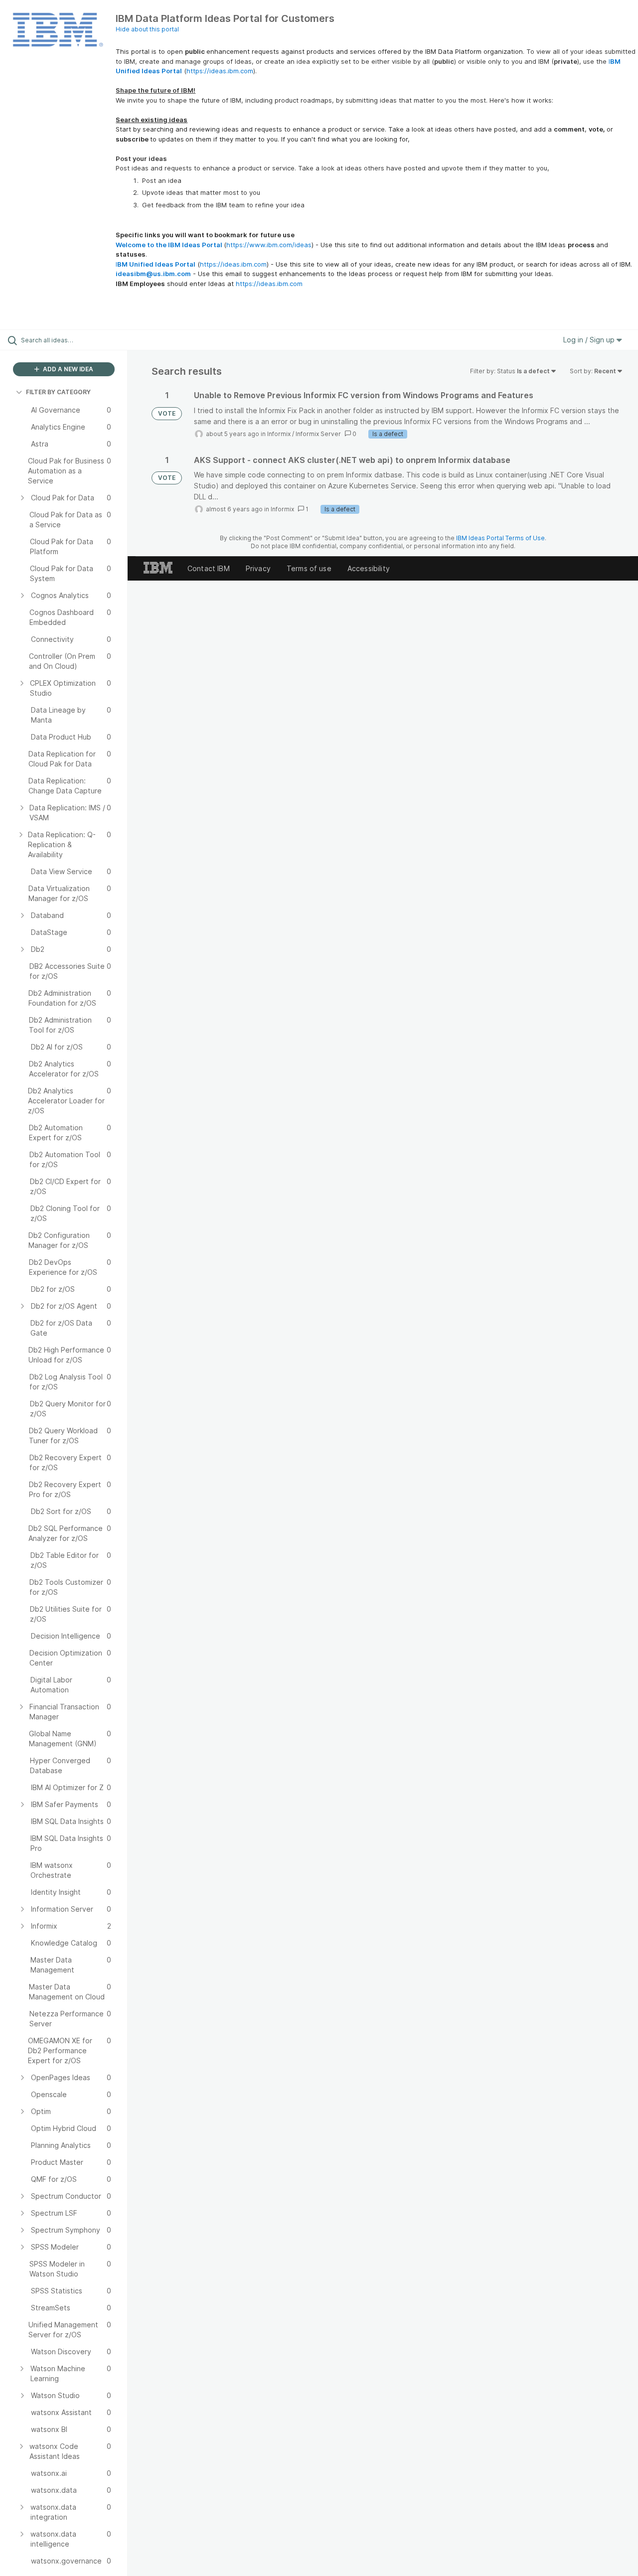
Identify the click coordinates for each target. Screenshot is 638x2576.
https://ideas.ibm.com (220, 71)
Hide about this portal (147, 29)
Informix (279, 434)
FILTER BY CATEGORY (58, 392)
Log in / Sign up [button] (590, 340)
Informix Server (318, 434)
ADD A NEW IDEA (67, 369)
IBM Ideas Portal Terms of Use (500, 538)
